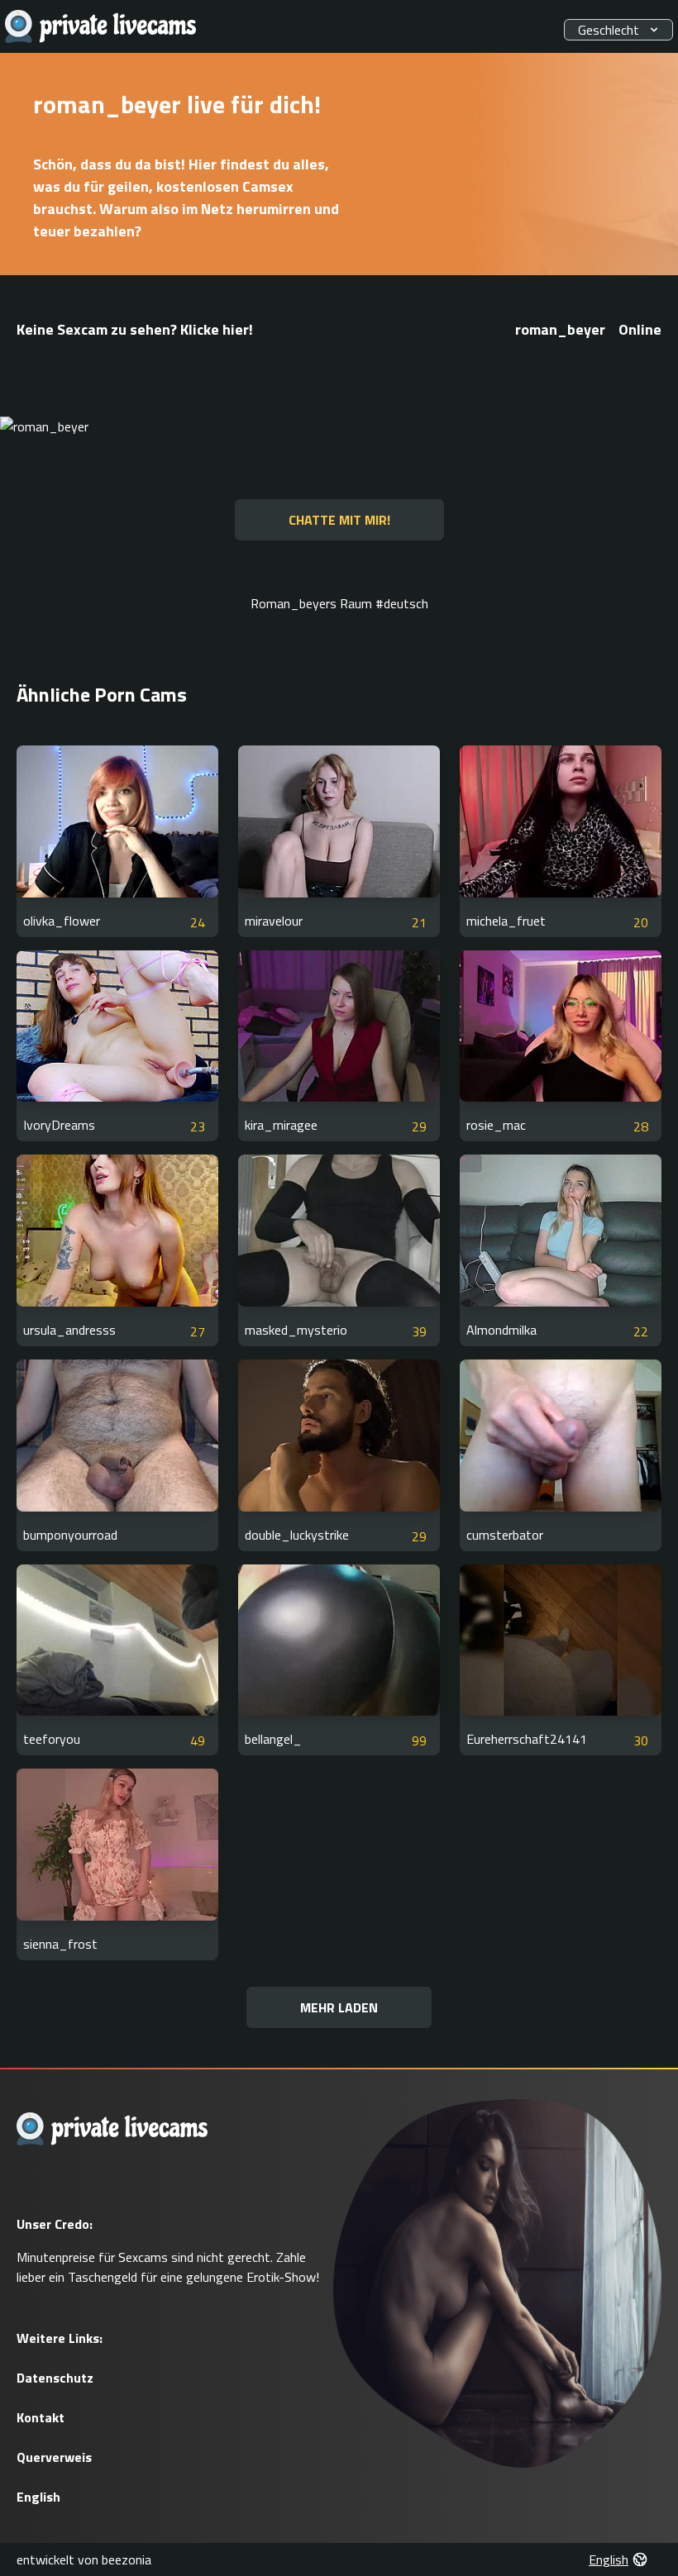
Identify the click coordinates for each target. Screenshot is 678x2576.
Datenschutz (55, 2378)
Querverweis (54, 2457)
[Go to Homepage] (101, 27)
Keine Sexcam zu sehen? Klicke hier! (135, 329)
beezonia (127, 2559)
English (38, 2497)
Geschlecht (609, 30)
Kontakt (41, 2417)
